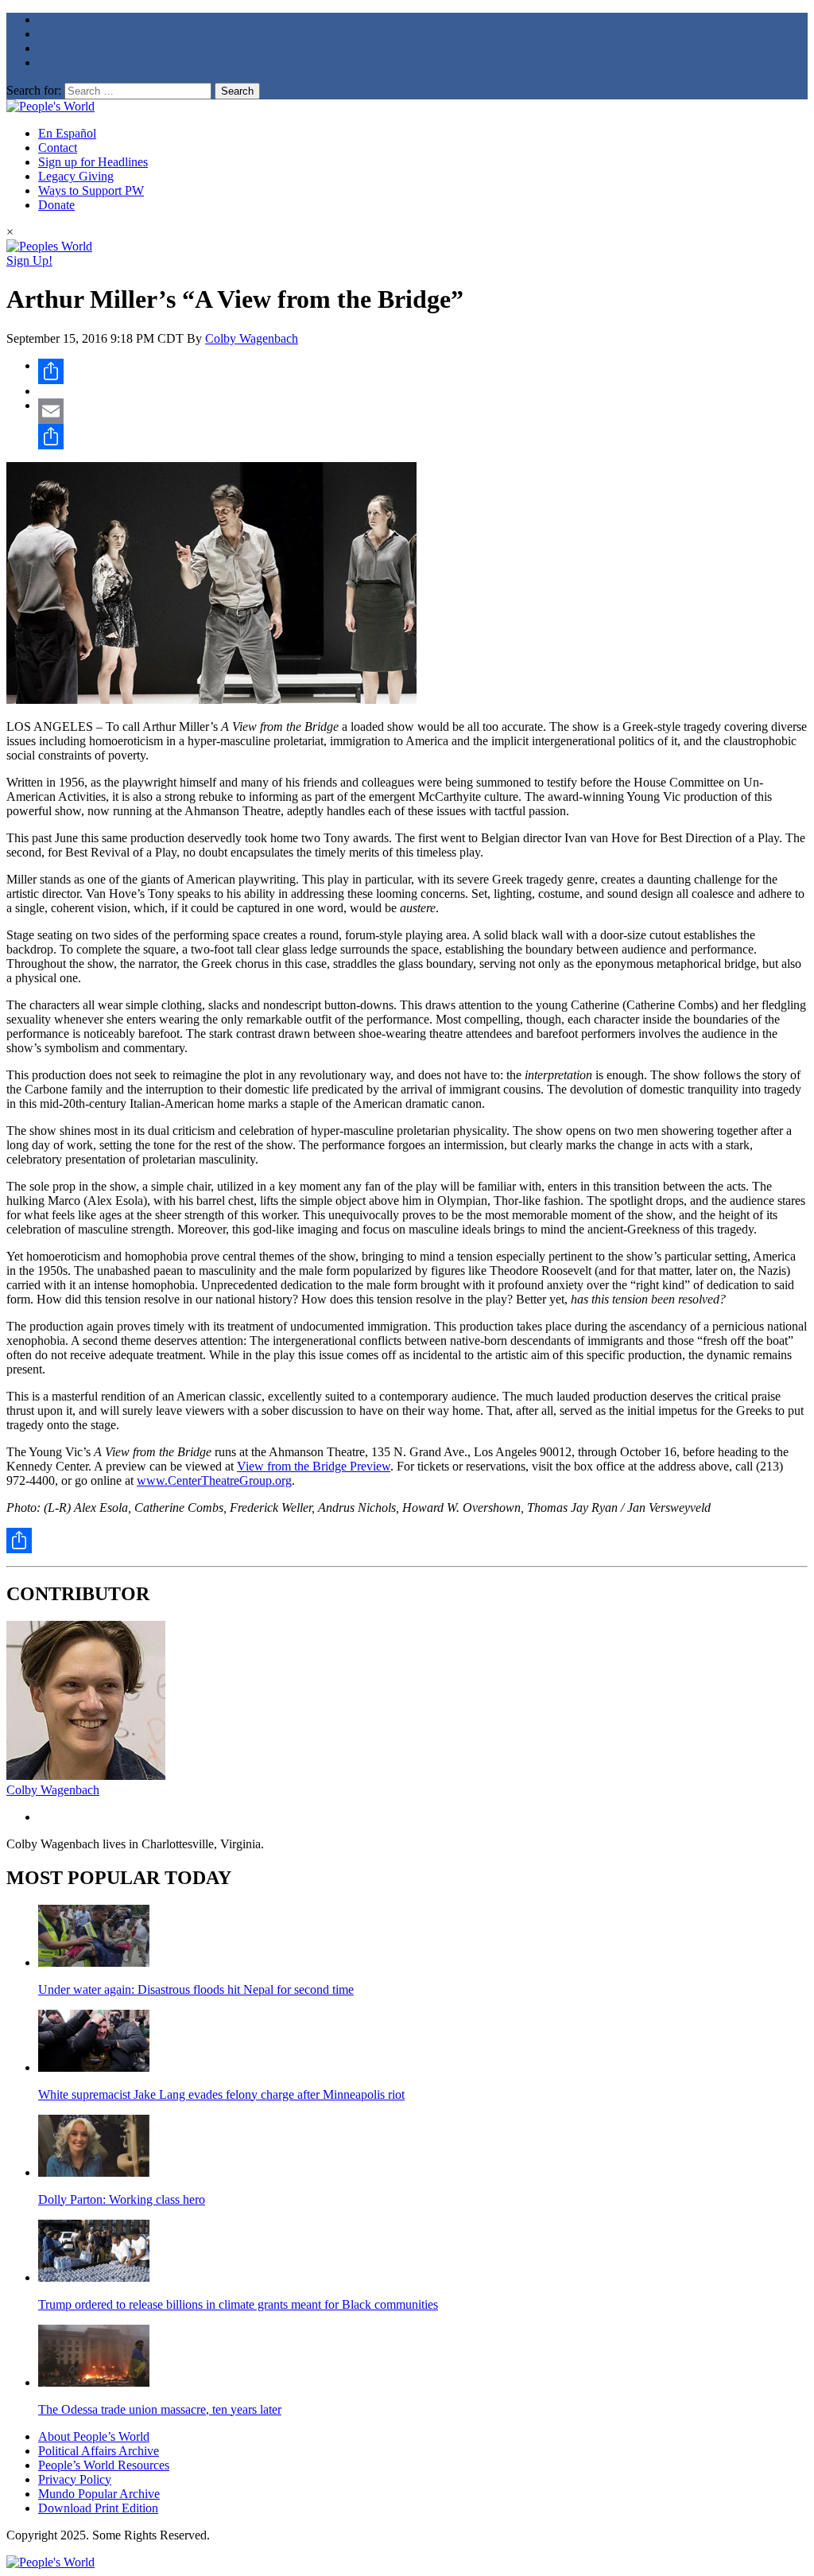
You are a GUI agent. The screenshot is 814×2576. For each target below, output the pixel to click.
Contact (58, 148)
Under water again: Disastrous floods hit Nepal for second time (196, 1989)
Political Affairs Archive (99, 2451)
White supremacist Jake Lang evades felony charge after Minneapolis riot (221, 2094)
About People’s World (94, 2436)
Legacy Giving (76, 176)
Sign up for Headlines (93, 162)
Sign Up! (29, 260)
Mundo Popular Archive (99, 2494)
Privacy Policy (75, 2479)
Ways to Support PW (91, 190)
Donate (56, 205)
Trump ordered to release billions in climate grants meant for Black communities (238, 2304)
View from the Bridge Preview (314, 1466)
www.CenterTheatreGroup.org (214, 1480)
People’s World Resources (104, 2465)
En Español (67, 133)
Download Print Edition (98, 2508)
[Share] (423, 371)
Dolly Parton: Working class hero (122, 2199)
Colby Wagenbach (252, 338)
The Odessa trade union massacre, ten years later (160, 2409)
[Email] (423, 411)
